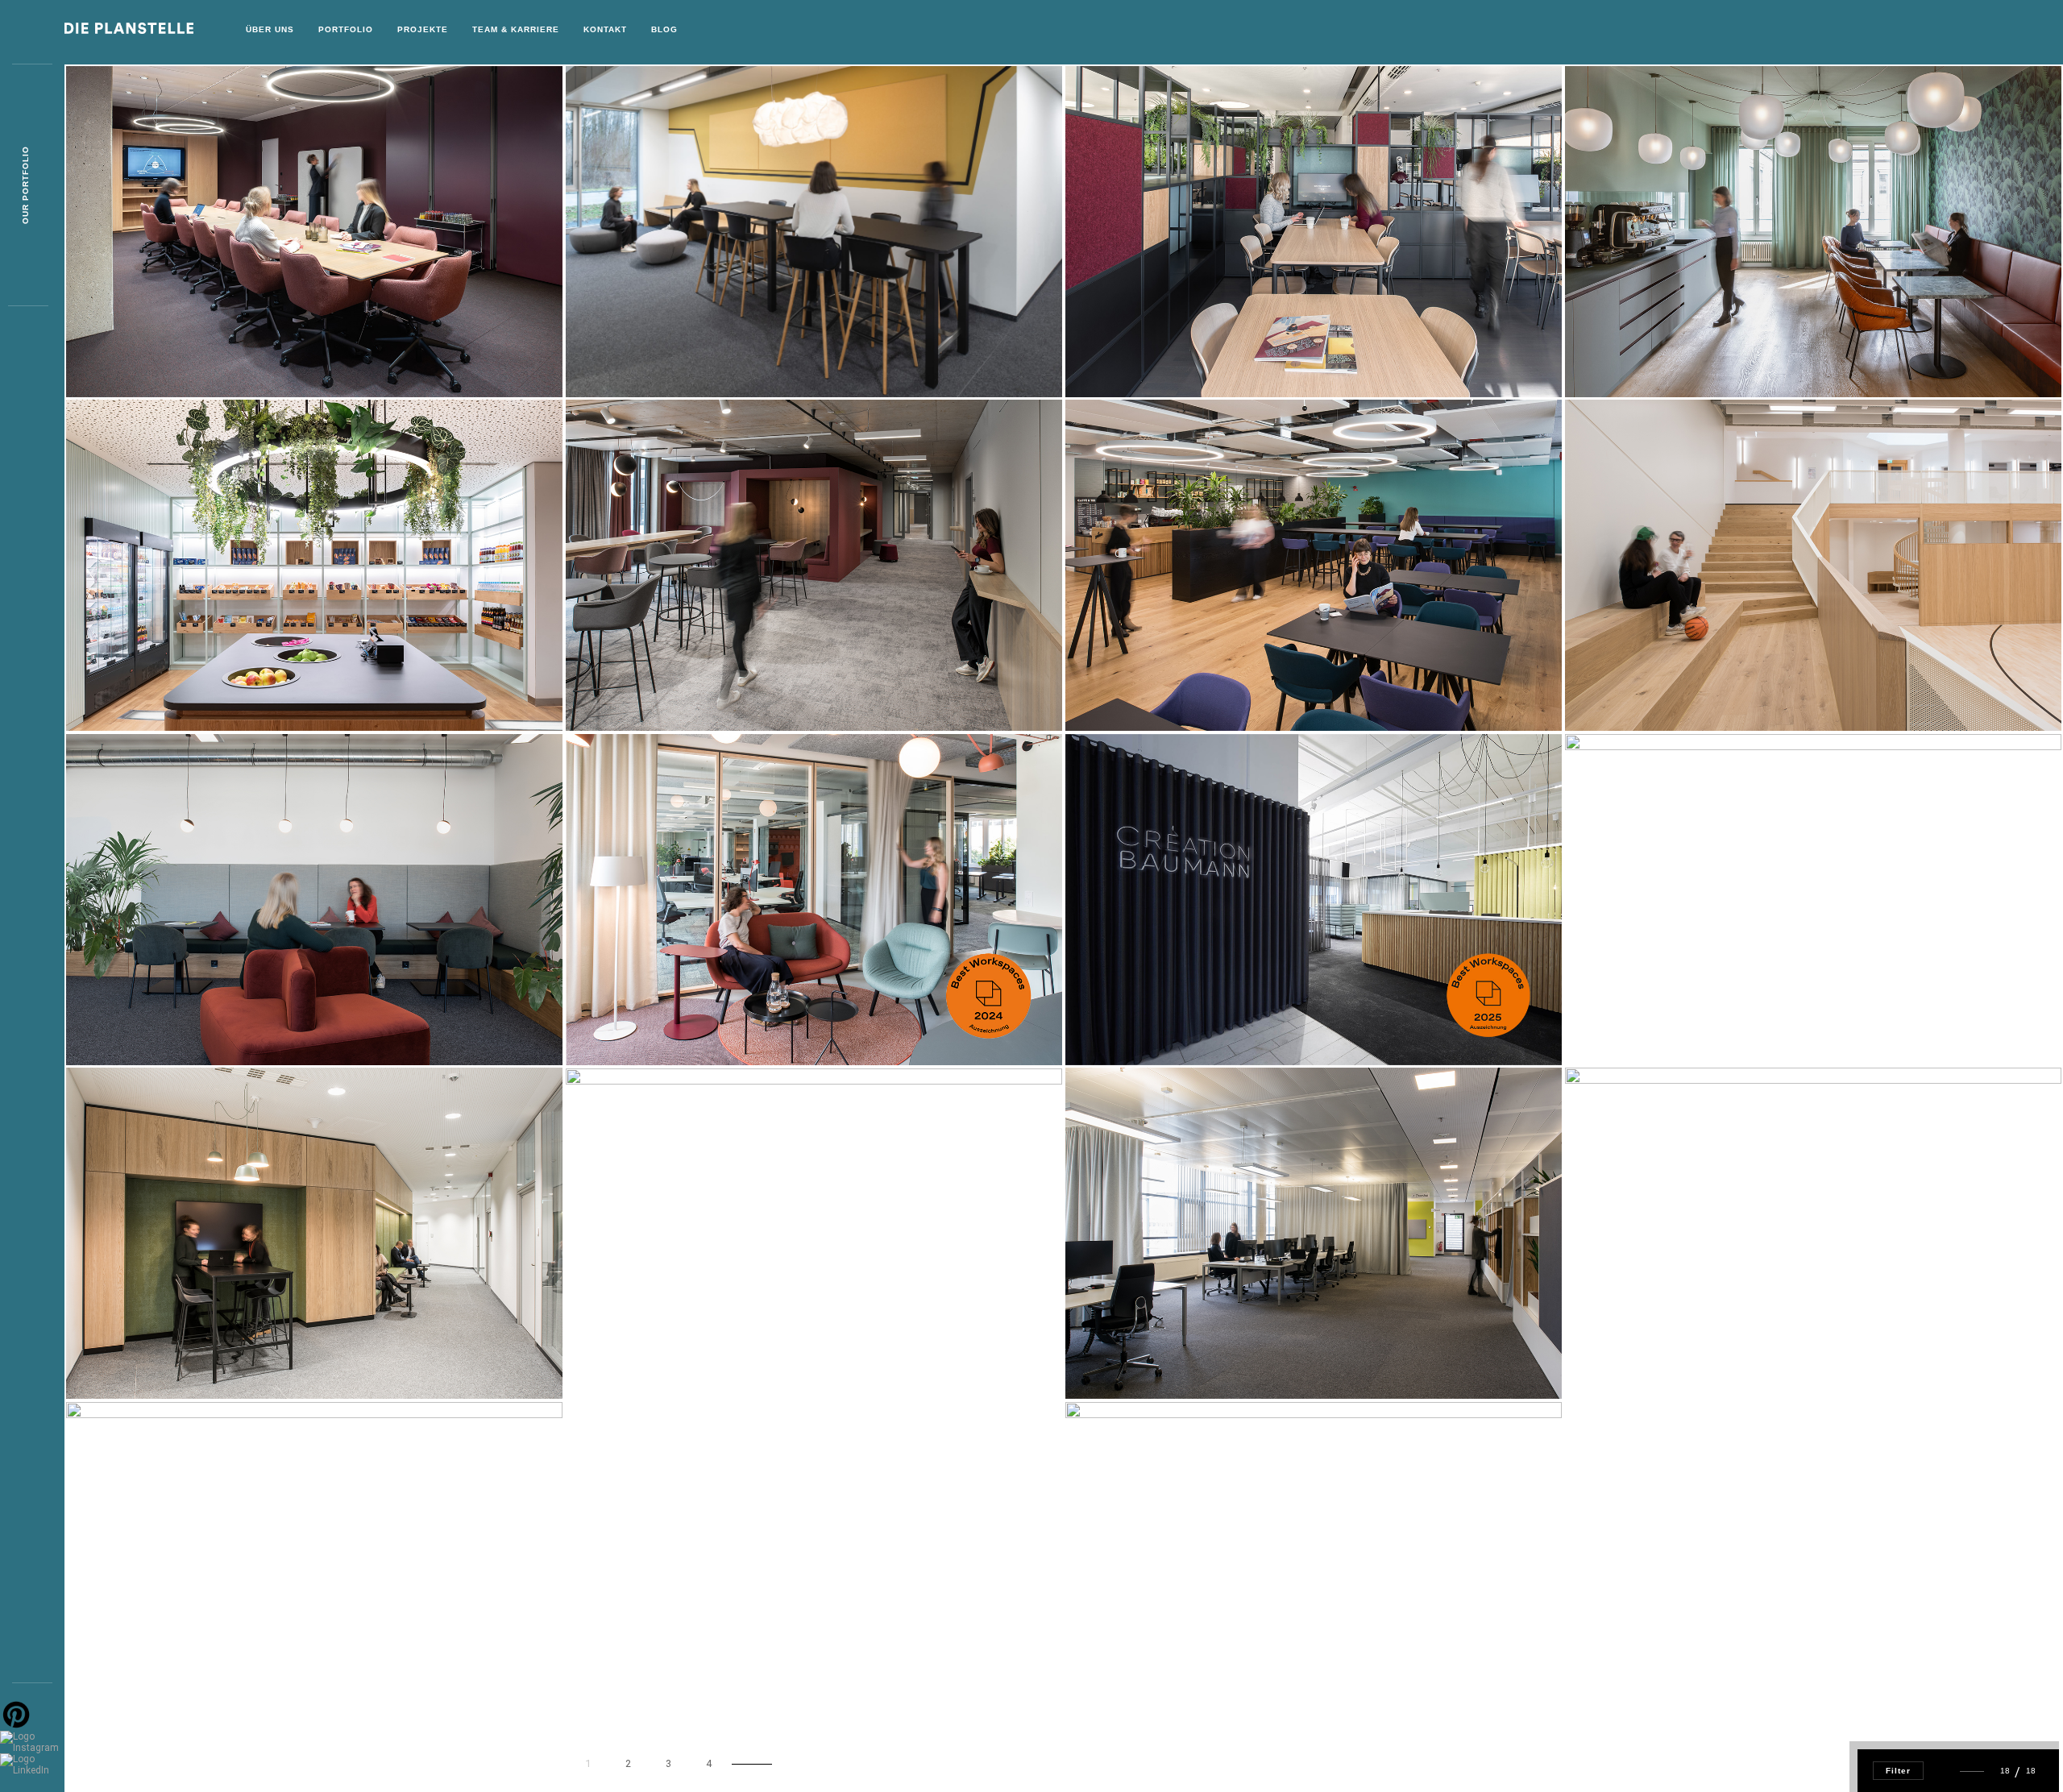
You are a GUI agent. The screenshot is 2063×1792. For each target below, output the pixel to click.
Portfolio (346, 29)
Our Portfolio (25, 186)
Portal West (1129, 685)
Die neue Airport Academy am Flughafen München (741, 685)
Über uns (270, 29)
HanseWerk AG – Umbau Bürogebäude (1204, 1688)
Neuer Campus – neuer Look (675, 352)
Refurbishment (1636, 352)
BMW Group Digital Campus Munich (1196, 1353)
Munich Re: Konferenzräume (176, 352)
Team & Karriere (516, 29)
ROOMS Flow (1627, 1353)
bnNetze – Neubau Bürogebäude (688, 1354)
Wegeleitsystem (141, 1688)
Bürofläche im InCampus (165, 1020)
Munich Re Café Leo (148, 685)
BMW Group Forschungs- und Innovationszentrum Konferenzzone (297, 1353)
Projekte (423, 29)
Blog (664, 29)
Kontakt (605, 29)
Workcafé (1120, 352)
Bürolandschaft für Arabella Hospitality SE (1731, 1020)
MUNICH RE (1620, 685)
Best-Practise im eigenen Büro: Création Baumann (1243, 1020)
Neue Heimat (627, 1020)
